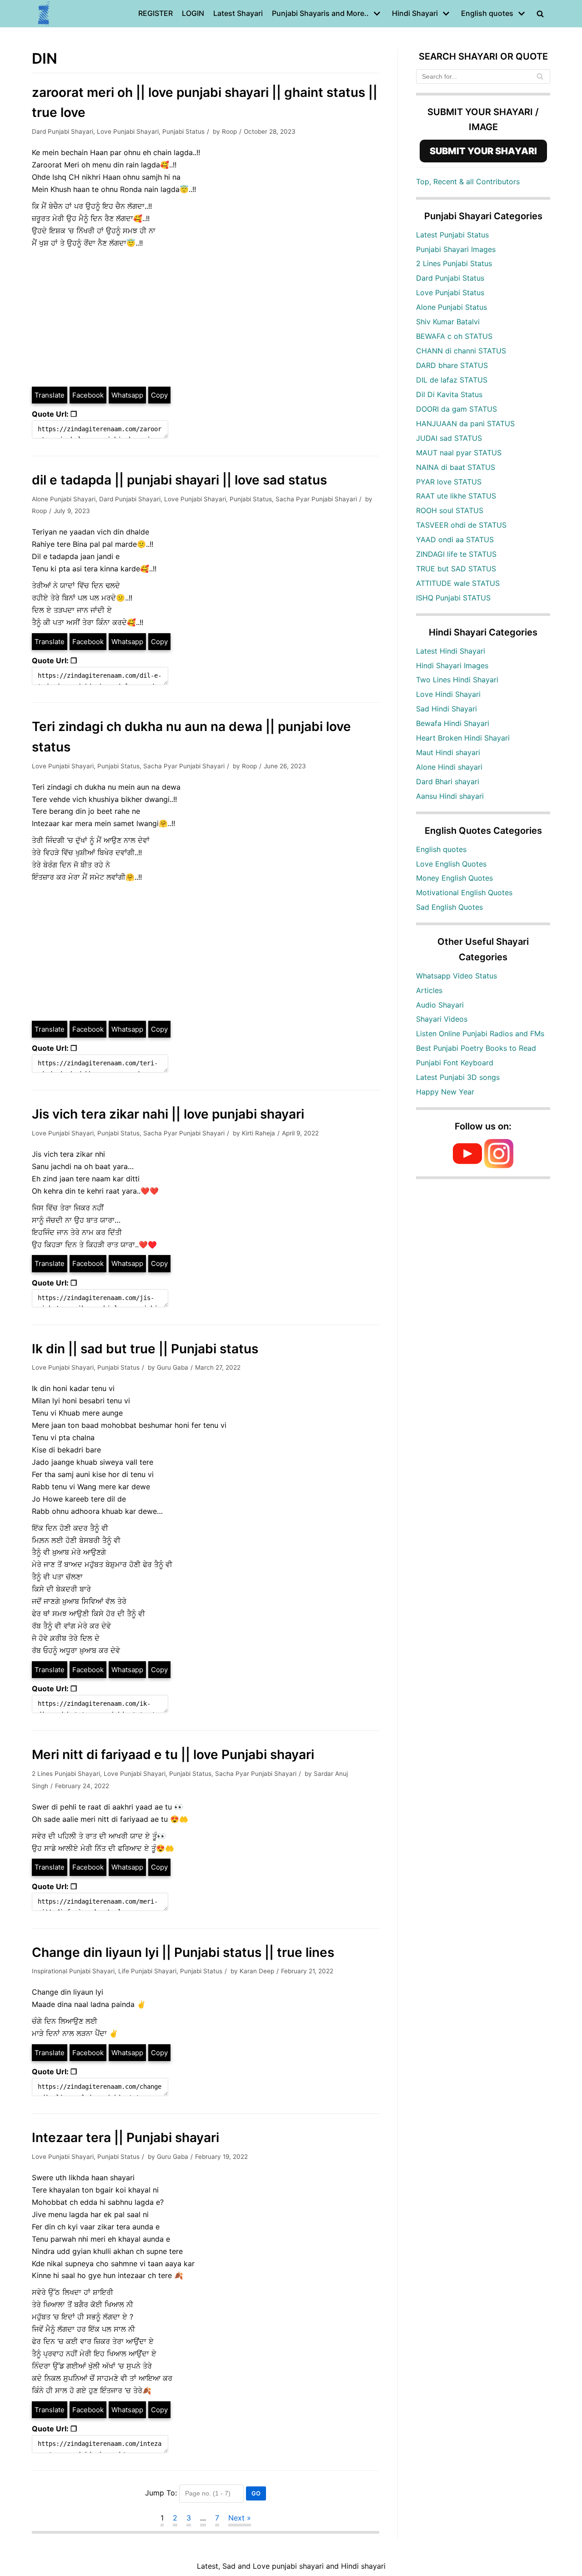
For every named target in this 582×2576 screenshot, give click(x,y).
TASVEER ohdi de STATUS (461, 525)
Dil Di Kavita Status (449, 394)
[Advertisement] (206, 318)
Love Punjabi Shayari (128, 131)
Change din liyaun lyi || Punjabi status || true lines (183, 1952)
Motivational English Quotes (464, 892)
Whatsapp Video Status (457, 976)
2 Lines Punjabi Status (454, 263)
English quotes (441, 849)
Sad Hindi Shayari (447, 709)
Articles (429, 990)
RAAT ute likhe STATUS (456, 496)
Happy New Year (445, 1092)
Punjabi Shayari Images (456, 249)
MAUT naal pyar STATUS (459, 453)
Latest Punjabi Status (452, 235)
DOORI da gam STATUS (457, 409)
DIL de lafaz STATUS (452, 380)
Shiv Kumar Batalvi (448, 322)
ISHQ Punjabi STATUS (453, 598)
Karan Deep (257, 1971)
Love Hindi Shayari (448, 694)
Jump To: (161, 2493)
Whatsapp (127, 395)
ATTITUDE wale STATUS (458, 583)
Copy (159, 395)
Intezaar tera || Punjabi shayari (125, 2137)
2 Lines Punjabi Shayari (66, 1774)
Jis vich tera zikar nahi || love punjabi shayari (168, 1114)
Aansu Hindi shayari (450, 796)
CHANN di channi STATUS (461, 351)
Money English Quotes (454, 878)
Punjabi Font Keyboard (455, 1063)
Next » (240, 2518)
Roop (229, 131)
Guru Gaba (173, 1367)
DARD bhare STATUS (452, 365)
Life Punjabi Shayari (147, 1971)
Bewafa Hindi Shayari (453, 723)
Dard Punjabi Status (450, 278)
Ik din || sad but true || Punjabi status (145, 1349)
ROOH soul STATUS (450, 510)
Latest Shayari (238, 13)
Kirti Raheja (258, 1133)
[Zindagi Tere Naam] (44, 14)
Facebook (88, 395)
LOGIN (193, 13)
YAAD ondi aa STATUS (455, 539)
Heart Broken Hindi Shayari (463, 738)
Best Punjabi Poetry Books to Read (476, 1048)
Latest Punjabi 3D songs (458, 1077)
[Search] (540, 76)
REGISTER (156, 13)
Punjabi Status (183, 131)
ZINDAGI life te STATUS (456, 554)
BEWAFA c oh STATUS (454, 336)
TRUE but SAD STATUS (456, 569)
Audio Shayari (440, 1005)
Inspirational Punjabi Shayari (73, 1971)
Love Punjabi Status (450, 292)
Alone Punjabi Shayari (64, 499)
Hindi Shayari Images (452, 665)
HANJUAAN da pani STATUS (465, 423)
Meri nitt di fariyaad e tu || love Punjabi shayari (173, 1754)
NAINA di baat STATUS (456, 467)
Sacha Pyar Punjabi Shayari (316, 499)
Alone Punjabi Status (452, 307)
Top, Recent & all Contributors (468, 181)
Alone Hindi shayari (449, 767)
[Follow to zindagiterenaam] (499, 1165)
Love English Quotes (451, 864)
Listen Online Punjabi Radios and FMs (480, 1033)
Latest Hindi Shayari (451, 651)
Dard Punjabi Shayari (63, 131)
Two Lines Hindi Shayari (457, 680)
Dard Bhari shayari (448, 781)
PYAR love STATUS (449, 482)
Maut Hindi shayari (448, 752)
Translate (50, 395)
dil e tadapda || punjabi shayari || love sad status (179, 480)
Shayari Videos (442, 1019)
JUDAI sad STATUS (449, 438)
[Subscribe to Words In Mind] (467, 1165)
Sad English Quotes (449, 907)
